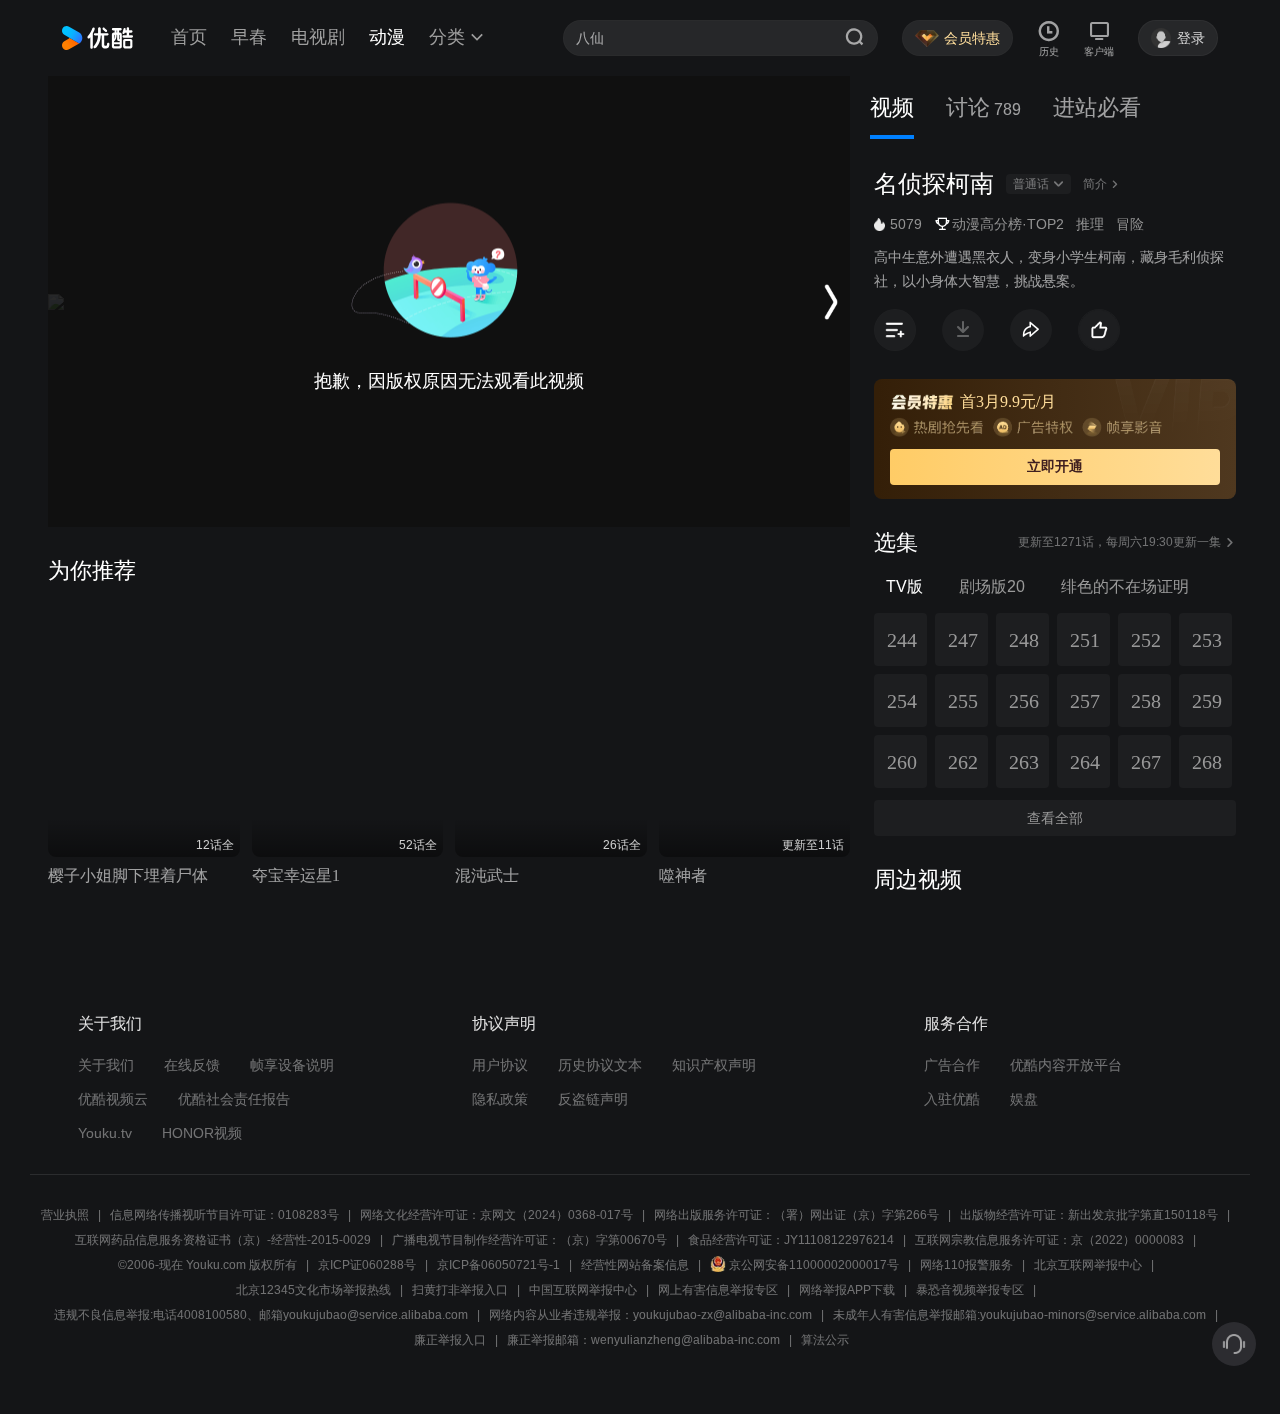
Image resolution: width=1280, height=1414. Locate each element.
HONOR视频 (202, 1133)
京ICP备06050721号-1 (498, 1265)
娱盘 (1024, 1099)
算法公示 (825, 1340)
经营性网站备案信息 (635, 1265)
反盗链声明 (593, 1099)
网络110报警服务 (966, 1265)
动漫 (387, 37)
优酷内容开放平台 (1066, 1065)
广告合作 (952, 1065)
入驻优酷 (952, 1099)
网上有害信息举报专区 (718, 1290)
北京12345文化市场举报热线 (313, 1290)
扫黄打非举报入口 (460, 1290)
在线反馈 (192, 1065)
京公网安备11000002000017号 (814, 1265)
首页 (189, 37)
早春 (249, 37)
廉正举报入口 (450, 1340)
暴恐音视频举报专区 (970, 1290)
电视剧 (318, 37)
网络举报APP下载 (847, 1290)
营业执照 (65, 1215)
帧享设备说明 (292, 1065)
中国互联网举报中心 (583, 1290)
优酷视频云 (113, 1099)
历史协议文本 (600, 1065)
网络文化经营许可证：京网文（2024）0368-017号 (496, 1215)
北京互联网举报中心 (1088, 1265)
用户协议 (500, 1065)
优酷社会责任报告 (234, 1099)
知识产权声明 (714, 1065)
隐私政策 (500, 1099)
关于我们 (106, 1065)
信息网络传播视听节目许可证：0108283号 (224, 1215)
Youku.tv (105, 1133)
